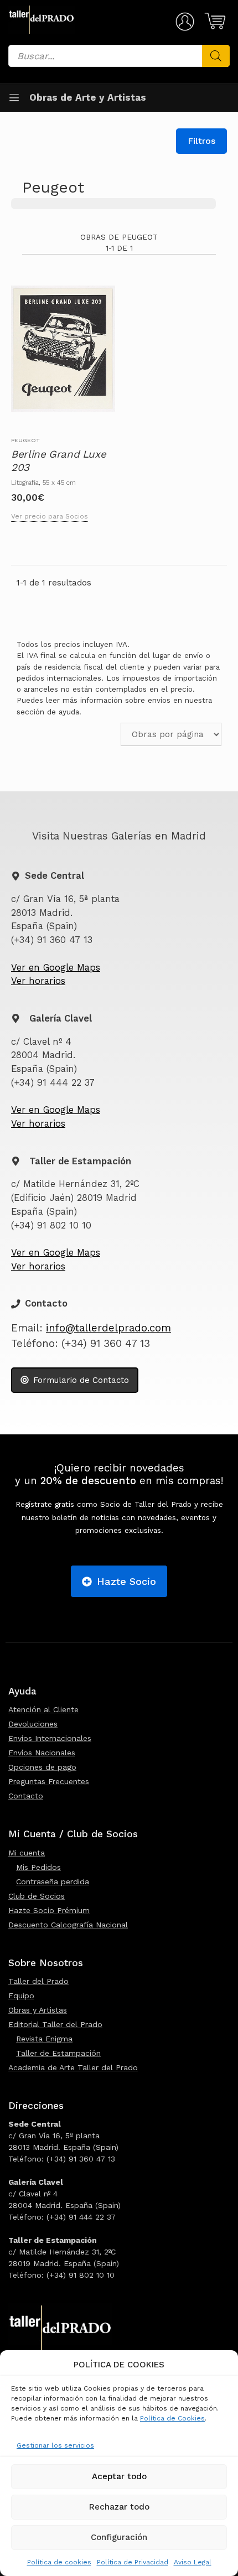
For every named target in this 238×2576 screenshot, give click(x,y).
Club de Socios (37, 1896)
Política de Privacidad (133, 2562)
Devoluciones (33, 1724)
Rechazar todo (119, 2507)
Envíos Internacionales (50, 1738)
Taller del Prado (38, 1981)
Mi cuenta (27, 1853)
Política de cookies (59, 2562)
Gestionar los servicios (55, 2445)
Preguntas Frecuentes (49, 1781)
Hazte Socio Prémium (49, 1910)
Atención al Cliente (43, 1709)
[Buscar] (216, 56)
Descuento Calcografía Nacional (68, 1925)
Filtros (201, 141)
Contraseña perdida (53, 1882)
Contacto (26, 1796)
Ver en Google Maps (56, 968)
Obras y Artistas (38, 2010)
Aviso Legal (193, 2562)
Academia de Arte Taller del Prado (73, 2067)
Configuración (119, 2537)
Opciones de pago (42, 1767)
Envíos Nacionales (42, 1753)
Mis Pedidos (38, 1867)
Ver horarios (38, 981)
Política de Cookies (172, 2418)
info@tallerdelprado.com (108, 1328)
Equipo (21, 1996)
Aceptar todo (119, 2476)
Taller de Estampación (58, 2053)
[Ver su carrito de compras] (213, 21)
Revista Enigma (44, 2039)
